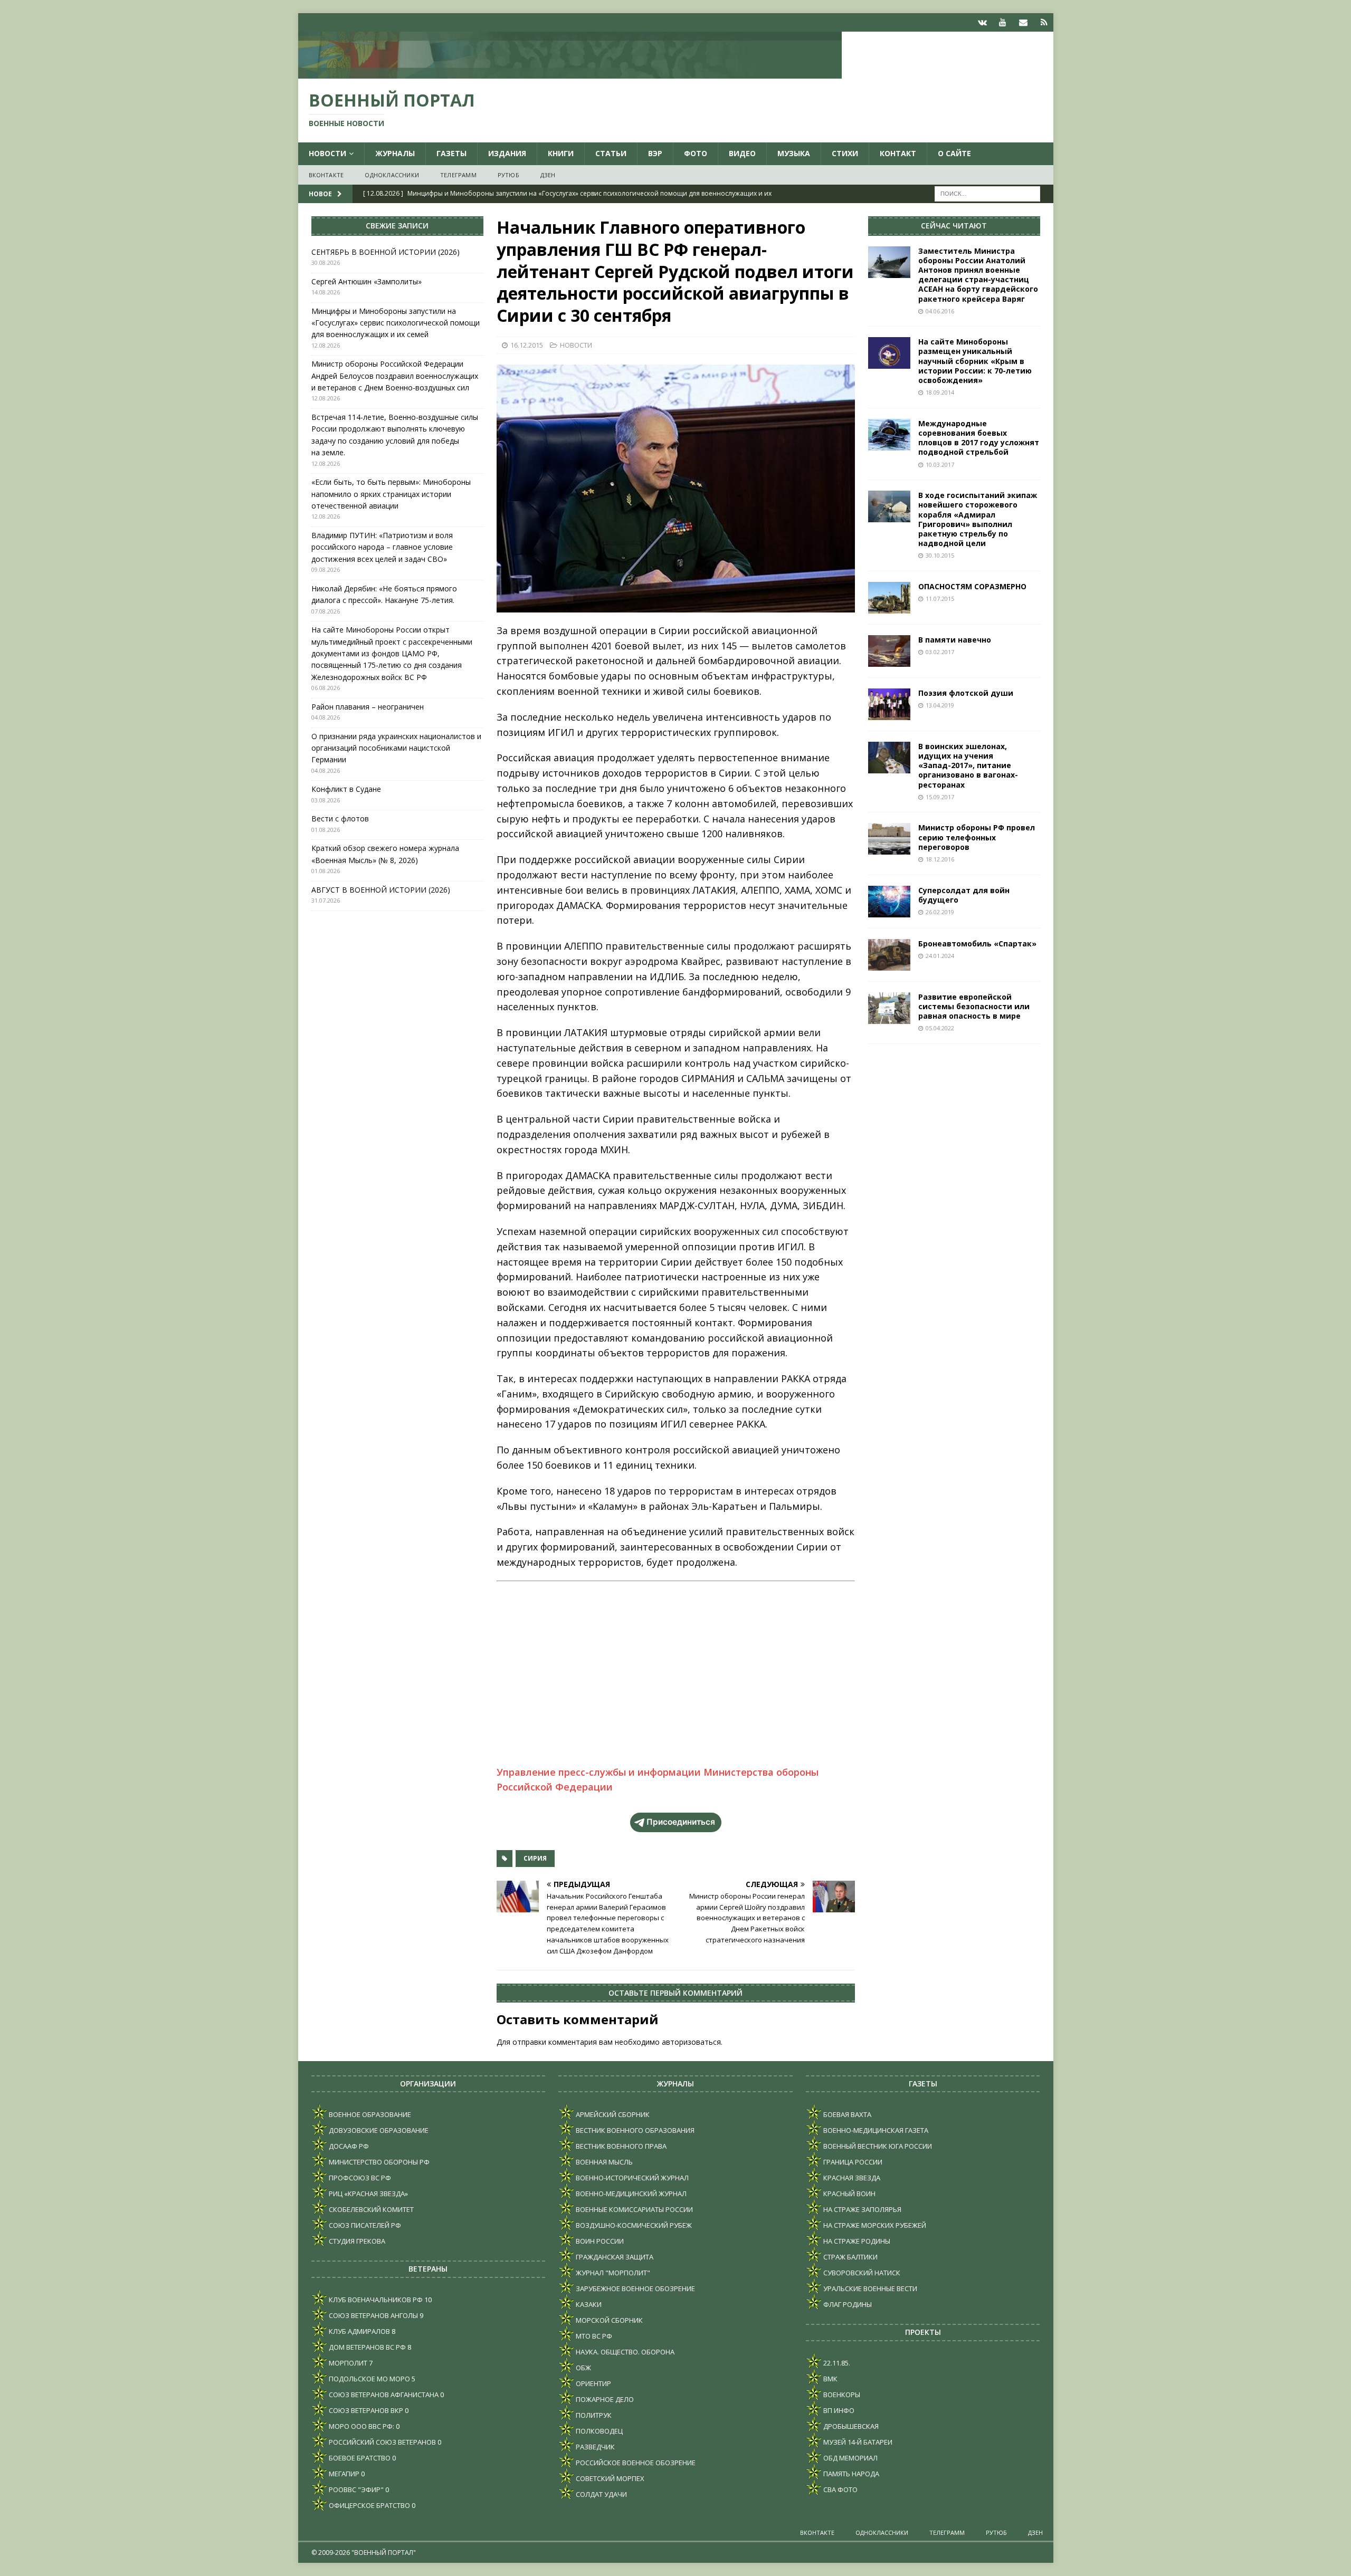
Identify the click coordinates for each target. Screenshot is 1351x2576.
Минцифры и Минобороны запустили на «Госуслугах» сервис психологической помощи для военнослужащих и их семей (396, 323)
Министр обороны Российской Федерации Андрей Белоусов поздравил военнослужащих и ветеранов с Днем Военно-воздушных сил (395, 376)
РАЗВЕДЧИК (594, 2447)
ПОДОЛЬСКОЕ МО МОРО (369, 2379)
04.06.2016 (940, 311)
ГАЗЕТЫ (451, 153)
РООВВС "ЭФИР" (355, 2489)
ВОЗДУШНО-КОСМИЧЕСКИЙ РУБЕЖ (633, 2225)
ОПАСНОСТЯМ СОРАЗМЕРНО (972, 586)
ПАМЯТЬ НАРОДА (850, 2474)
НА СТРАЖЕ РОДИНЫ (856, 2241)
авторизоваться (691, 2042)
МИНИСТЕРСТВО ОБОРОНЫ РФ (378, 2162)
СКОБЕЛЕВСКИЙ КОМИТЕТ (370, 2209)
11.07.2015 (940, 598)
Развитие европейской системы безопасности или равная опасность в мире (974, 1006)
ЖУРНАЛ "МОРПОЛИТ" (612, 2273)
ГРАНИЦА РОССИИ (852, 2162)
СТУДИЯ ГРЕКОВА (356, 2241)
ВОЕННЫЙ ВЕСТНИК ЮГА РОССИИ (877, 2146)
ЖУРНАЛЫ (395, 153)
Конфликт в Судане (346, 789)
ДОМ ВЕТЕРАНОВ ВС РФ (367, 2347)
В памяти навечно (955, 640)
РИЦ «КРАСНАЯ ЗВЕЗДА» (368, 2194)
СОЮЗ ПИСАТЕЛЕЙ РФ (364, 2225)
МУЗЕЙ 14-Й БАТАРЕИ (857, 2442)
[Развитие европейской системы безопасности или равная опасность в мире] (889, 1008)
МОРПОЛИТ (347, 2363)
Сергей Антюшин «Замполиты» (367, 281)
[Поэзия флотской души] (889, 704)
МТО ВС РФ (593, 2336)
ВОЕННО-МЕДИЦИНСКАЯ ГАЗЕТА (875, 2130)
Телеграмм (458, 175)
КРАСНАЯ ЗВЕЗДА (851, 2178)
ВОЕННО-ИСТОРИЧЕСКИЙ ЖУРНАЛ (631, 2178)
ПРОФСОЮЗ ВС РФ (359, 2178)
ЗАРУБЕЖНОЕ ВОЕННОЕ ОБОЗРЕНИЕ (635, 2288)
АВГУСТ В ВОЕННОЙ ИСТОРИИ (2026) (381, 890)
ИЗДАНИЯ (507, 153)
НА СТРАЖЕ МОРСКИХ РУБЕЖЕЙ (874, 2225)
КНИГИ (561, 153)
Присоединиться (681, 1822)
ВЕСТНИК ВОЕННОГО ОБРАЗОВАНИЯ (634, 2130)
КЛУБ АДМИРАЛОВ (359, 2331)
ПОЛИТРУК (593, 2415)
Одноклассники (392, 175)
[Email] (1024, 22)
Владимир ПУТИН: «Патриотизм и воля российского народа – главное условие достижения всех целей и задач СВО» (382, 547)
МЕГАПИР (343, 2474)
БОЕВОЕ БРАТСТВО (359, 2458)
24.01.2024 (940, 956)
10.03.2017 (940, 465)
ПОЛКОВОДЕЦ (598, 2431)
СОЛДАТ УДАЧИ (601, 2494)
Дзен (548, 175)
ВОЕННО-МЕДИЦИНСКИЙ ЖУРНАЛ (630, 2194)
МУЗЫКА (794, 153)
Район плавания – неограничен (368, 707)
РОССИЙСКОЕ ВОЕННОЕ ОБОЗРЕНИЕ (635, 2463)
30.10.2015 (940, 555)
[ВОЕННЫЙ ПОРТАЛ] (570, 73)
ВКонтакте (326, 175)
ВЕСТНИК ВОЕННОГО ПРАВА (620, 2146)
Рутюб (508, 175)
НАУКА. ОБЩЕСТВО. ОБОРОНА (624, 2352)
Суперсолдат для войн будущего (964, 895)
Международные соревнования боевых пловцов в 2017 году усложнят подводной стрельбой (979, 438)
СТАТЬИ (611, 153)
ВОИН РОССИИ (599, 2241)
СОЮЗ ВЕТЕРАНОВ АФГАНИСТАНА (383, 2395)
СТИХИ (845, 153)
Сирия (535, 1858)
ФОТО (696, 153)
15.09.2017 (940, 797)
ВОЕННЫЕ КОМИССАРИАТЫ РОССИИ (634, 2209)
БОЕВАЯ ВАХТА (846, 2114)
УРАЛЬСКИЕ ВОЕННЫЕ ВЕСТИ (869, 2288)
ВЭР (655, 153)
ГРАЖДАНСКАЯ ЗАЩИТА (614, 2257)
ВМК (830, 2379)
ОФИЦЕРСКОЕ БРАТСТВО (369, 2505)
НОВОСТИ (327, 153)
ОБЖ (583, 2368)
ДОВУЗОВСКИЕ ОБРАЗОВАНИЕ (378, 2130)
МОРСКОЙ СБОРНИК (608, 2320)
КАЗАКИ (588, 2304)
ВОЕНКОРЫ (841, 2395)
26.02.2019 (940, 912)
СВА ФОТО (840, 2489)
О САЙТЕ (954, 153)
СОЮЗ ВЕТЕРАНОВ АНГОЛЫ (373, 2315)
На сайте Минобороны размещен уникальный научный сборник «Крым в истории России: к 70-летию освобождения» (975, 361)
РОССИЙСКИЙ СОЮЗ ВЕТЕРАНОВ (382, 2442)
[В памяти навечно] (889, 651)
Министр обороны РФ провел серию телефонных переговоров (977, 837)
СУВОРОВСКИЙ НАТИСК (861, 2273)
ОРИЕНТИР (593, 2383)
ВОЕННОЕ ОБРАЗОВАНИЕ (369, 2114)
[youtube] (1003, 22)
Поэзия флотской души (966, 693)
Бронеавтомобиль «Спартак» (977, 944)
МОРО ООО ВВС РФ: (361, 2426)
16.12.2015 (527, 345)
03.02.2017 (940, 652)
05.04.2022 (940, 1028)
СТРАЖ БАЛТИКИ (850, 2257)
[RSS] (1044, 22)
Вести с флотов (340, 818)
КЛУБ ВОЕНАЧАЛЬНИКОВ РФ (375, 2300)
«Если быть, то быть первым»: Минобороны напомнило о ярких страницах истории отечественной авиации (391, 494)
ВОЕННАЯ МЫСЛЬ (603, 2162)
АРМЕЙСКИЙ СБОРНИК (612, 2114)
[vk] (982, 22)
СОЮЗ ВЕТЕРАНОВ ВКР (365, 2410)
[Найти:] (987, 193)
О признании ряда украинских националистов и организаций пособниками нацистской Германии (396, 748)
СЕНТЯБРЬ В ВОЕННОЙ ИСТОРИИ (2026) (386, 252)
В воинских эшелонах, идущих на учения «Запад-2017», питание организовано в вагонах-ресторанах (968, 765)
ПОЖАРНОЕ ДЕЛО (604, 2399)
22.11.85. (836, 2363)
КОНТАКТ (898, 153)
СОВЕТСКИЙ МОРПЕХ (609, 2478)
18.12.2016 (940, 859)
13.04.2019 (940, 705)
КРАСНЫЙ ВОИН (849, 2194)
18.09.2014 (940, 392)
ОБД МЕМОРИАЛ (850, 2458)
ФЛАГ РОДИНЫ (847, 2304)
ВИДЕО (742, 153)
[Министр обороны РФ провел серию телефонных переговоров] (889, 839)
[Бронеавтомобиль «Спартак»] (889, 955)
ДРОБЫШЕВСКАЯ (850, 2426)
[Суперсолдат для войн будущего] (889, 902)
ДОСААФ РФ (348, 2146)
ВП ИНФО (838, 2410)
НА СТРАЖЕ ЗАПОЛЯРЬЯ (862, 2209)
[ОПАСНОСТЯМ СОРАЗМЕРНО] (889, 598)
